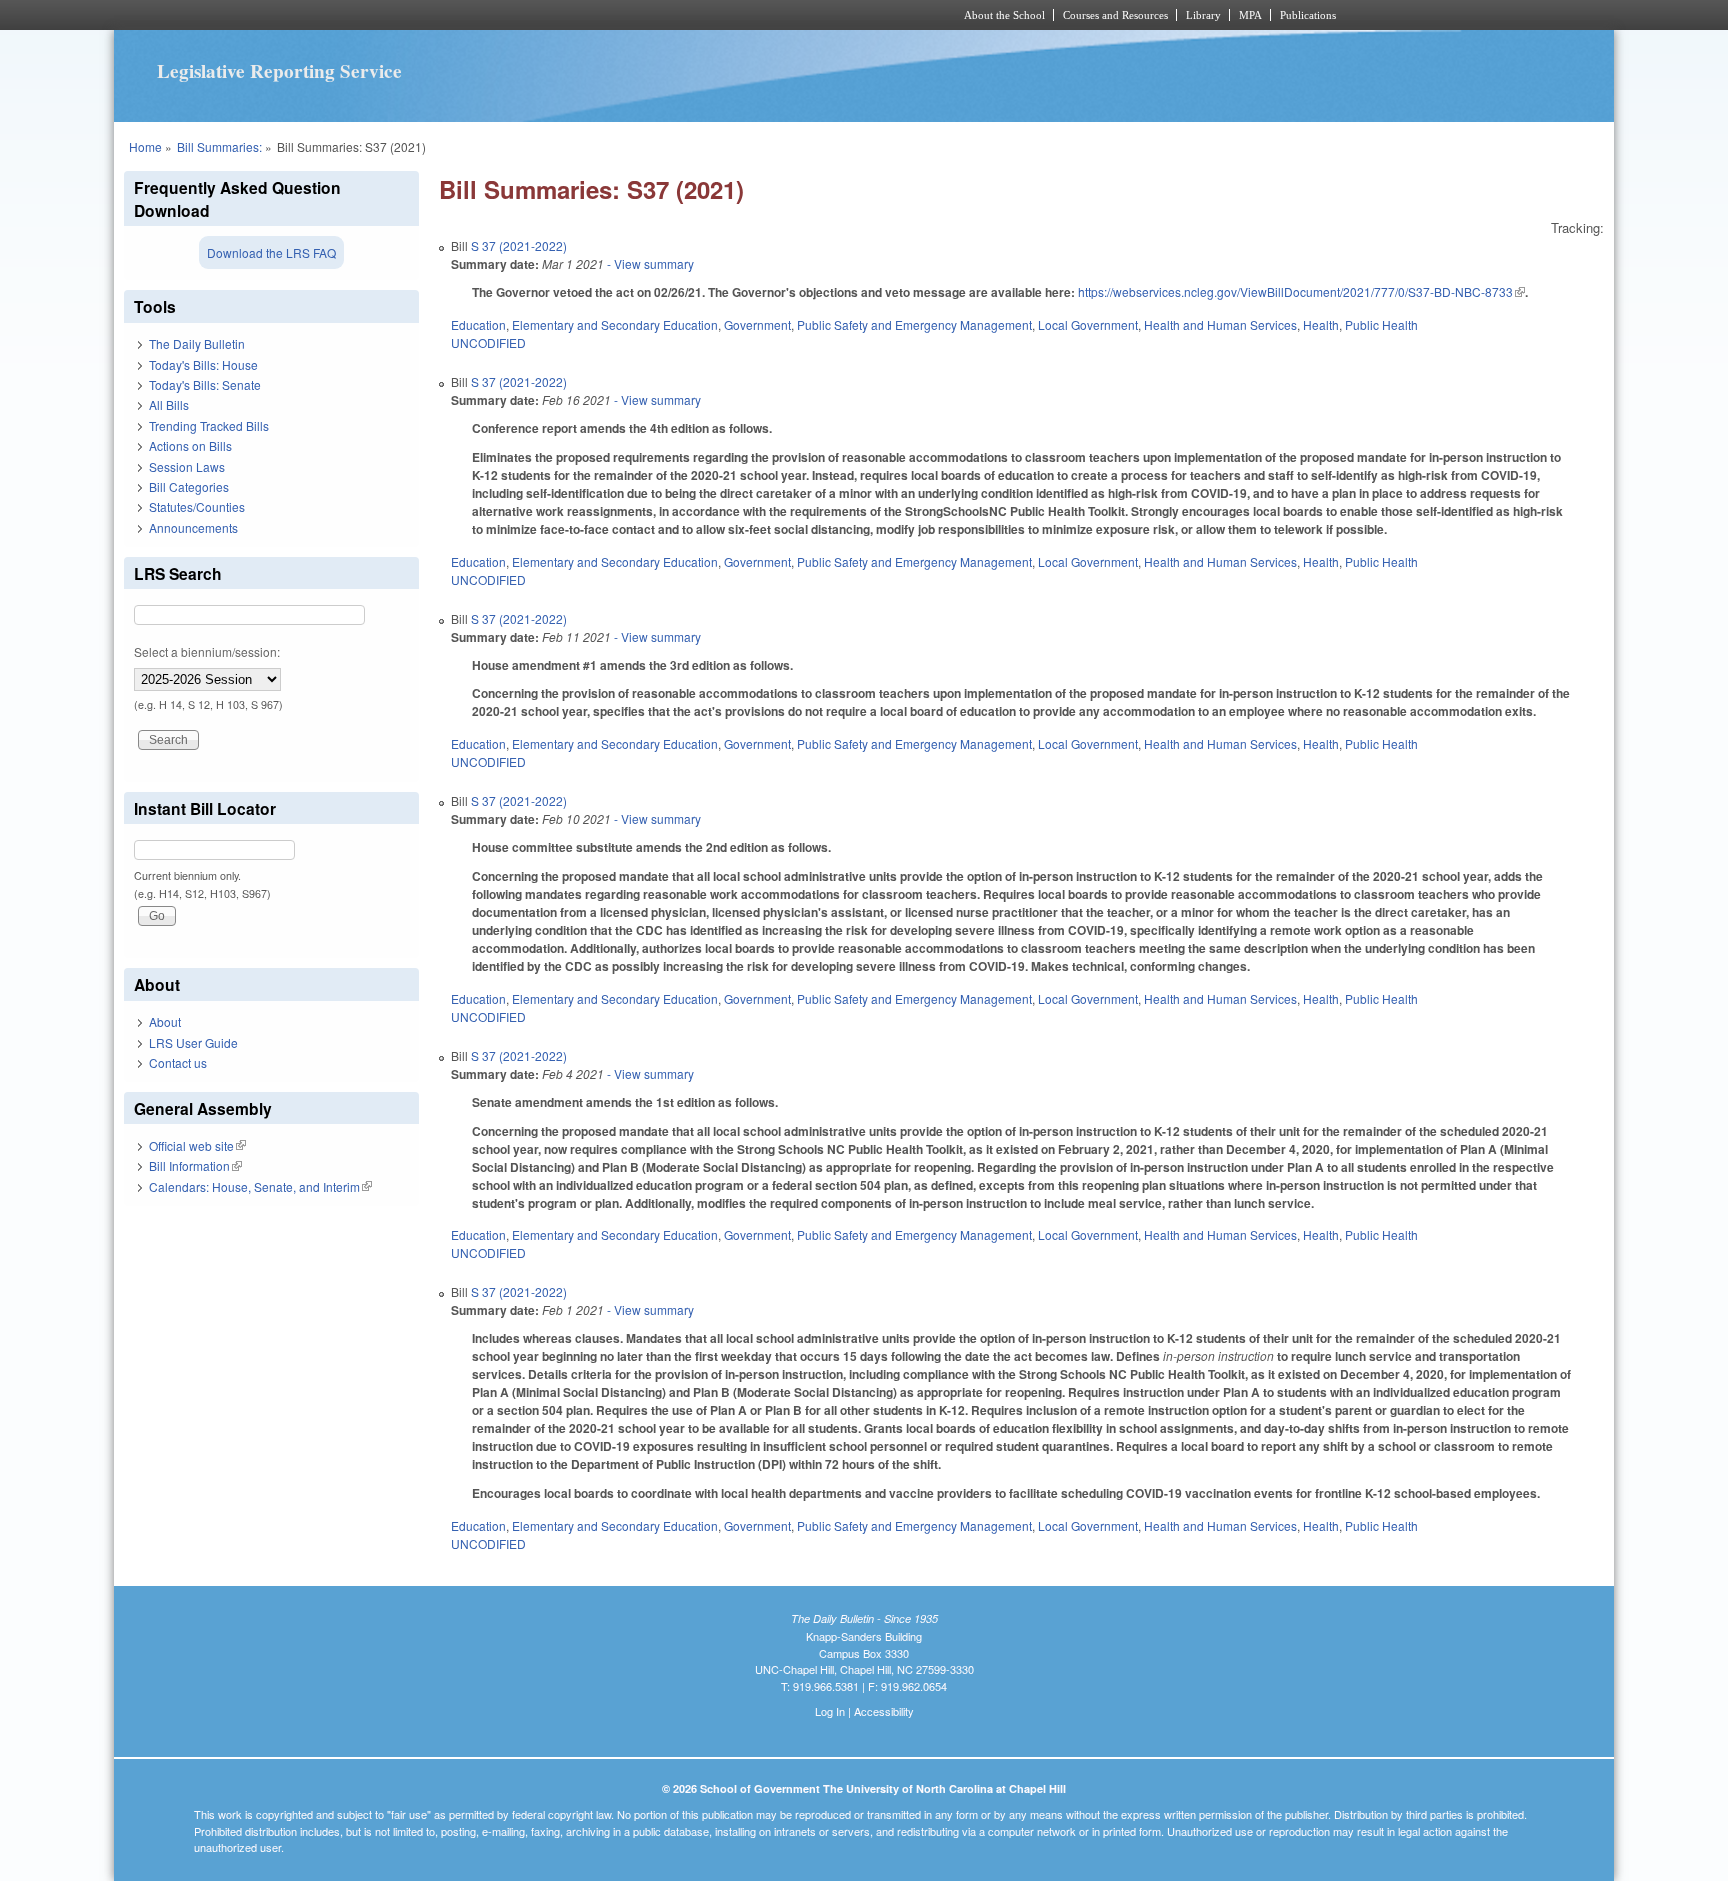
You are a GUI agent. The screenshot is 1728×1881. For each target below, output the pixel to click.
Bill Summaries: (219, 146)
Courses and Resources (1115, 15)
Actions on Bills (190, 445)
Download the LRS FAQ (271, 252)
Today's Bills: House (203, 364)
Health (1321, 324)
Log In (830, 1711)
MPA (1250, 15)
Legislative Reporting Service (279, 71)
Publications (1308, 15)
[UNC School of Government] (599, 15)
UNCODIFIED (488, 342)
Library (1203, 15)
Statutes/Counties (197, 506)
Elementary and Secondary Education (615, 324)
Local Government (1088, 324)
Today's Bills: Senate (205, 384)
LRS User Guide (193, 1042)
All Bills (169, 404)
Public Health (1381, 324)
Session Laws (187, 466)
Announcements (193, 527)
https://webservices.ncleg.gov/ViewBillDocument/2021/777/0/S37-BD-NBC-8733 (1301, 291)
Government (757, 324)
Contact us (178, 1062)
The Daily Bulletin (197, 343)
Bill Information (195, 1165)
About (165, 1021)
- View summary (649, 263)
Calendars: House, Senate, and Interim (260, 1186)
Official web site (197, 1145)
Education (478, 324)
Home (145, 146)
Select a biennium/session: (207, 651)
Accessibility (884, 1711)
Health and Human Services (1220, 324)
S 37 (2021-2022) (519, 245)
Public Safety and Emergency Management (914, 324)
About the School (1004, 15)
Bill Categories (189, 486)
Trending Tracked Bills (209, 425)
